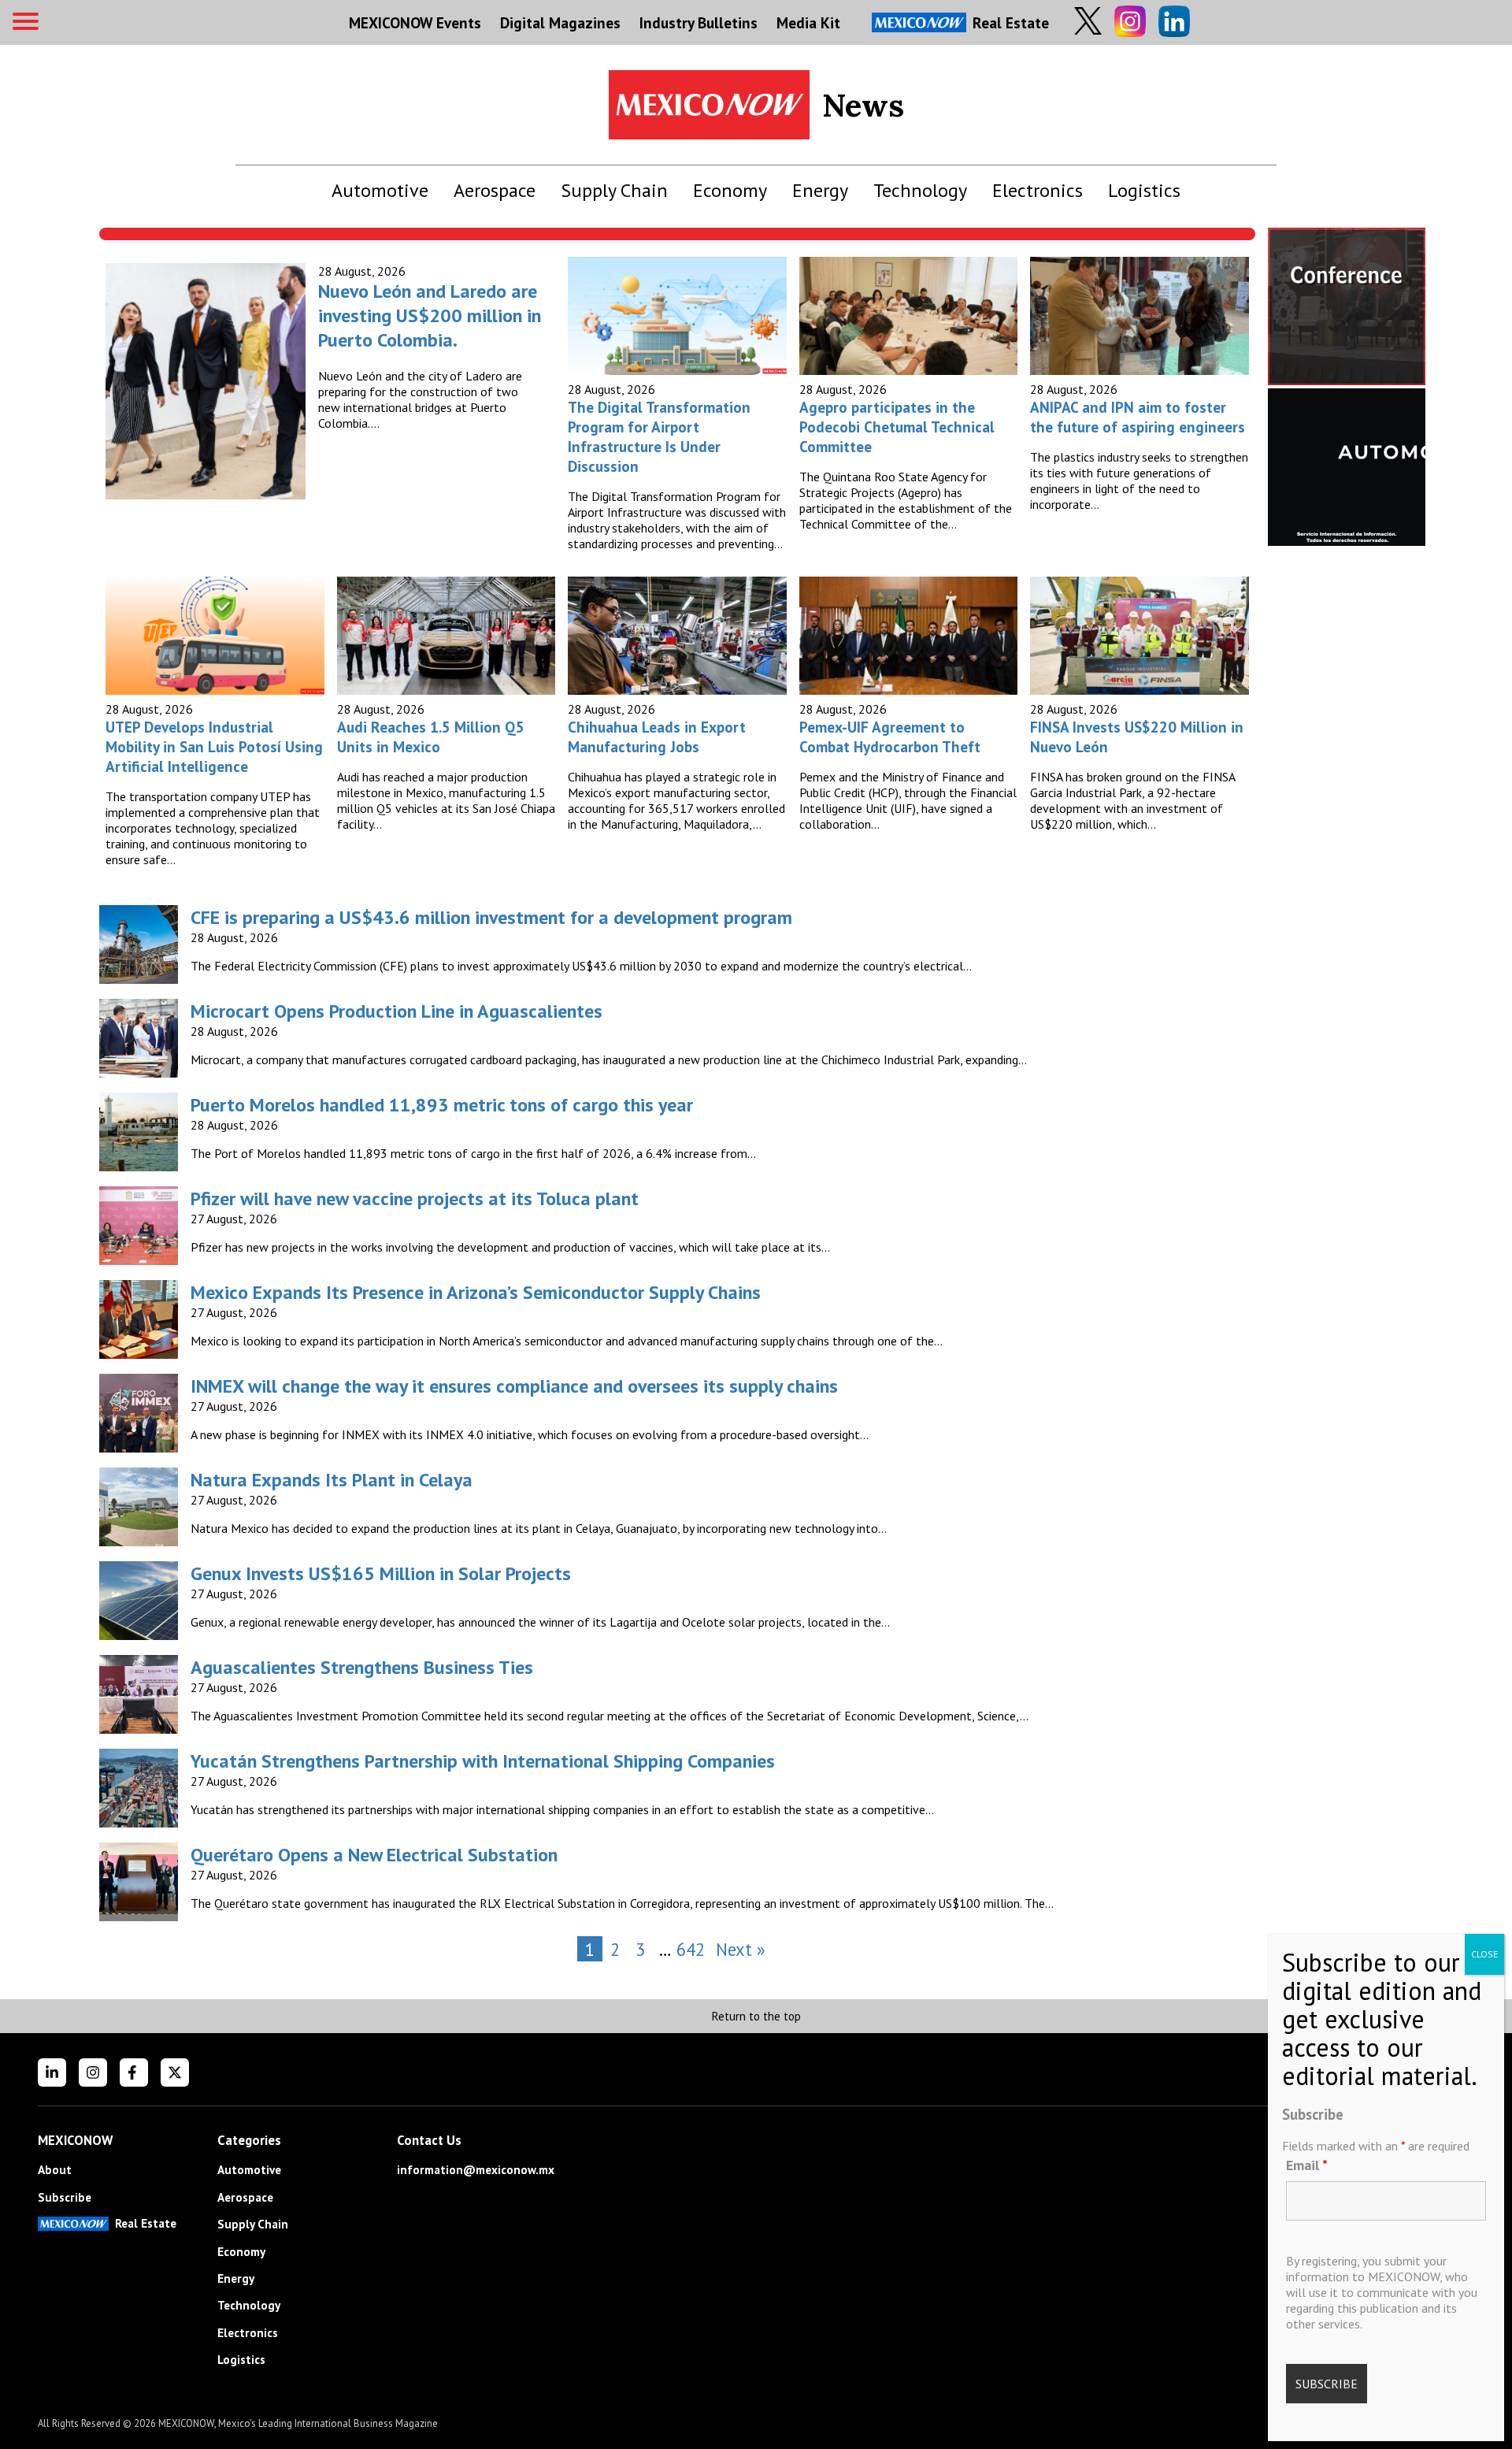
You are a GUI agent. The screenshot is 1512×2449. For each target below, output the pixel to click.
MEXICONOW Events (415, 22)
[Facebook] (134, 2072)
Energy (820, 190)
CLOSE (1484, 1954)
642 (691, 1949)
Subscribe (65, 2197)
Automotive (380, 190)
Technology (920, 190)
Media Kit (808, 22)
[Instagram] (93, 2072)
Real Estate (1011, 22)
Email (1307, 2165)
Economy (730, 190)
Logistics (1144, 190)
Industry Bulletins (699, 22)
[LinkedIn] (52, 2072)
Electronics (1038, 190)
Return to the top (756, 2016)
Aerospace (495, 190)
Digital (560, 22)
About (55, 2170)
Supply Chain (614, 190)
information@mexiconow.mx (476, 2170)
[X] (175, 2072)
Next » (741, 1949)
